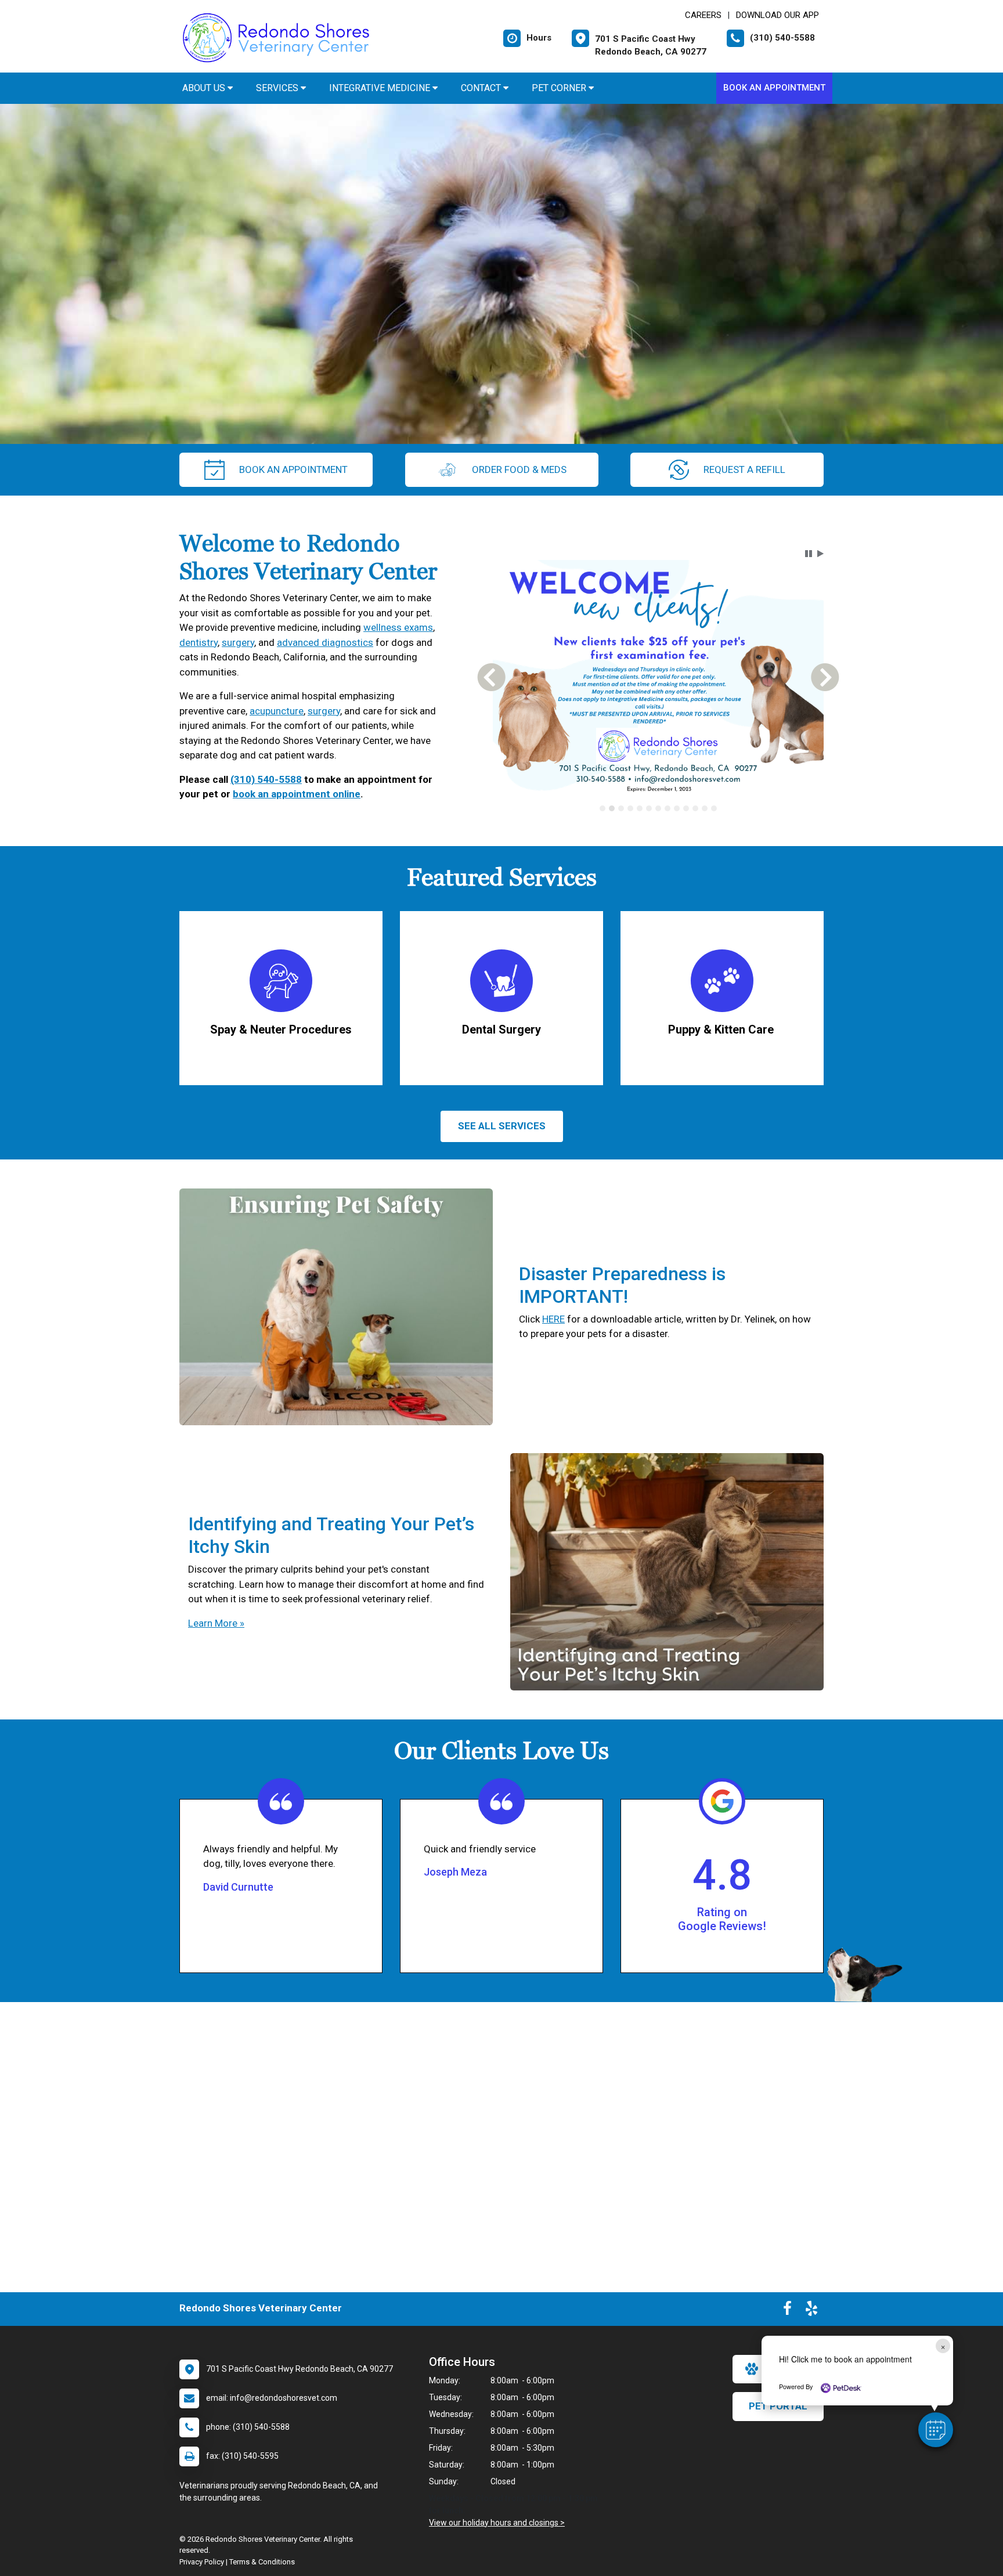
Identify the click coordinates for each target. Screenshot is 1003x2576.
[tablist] (659, 816)
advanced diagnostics (325, 642)
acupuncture (277, 711)
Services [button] (278, 88)
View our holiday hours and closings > (497, 2523)
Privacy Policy (202, 2562)
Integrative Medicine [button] (381, 88)
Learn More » (216, 1623)
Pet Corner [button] (560, 88)
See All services (502, 1126)
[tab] (602, 816)
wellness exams (398, 627)
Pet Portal (778, 2406)
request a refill (744, 469)
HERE (553, 1319)
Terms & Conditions (262, 2562)
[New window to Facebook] (787, 2311)
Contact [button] (482, 88)
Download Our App (777, 15)
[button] (936, 2430)
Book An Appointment (774, 88)
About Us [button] (205, 88)
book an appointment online (297, 794)
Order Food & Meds (519, 469)
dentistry (199, 642)
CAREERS (703, 15)
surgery (238, 642)
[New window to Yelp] (811, 2311)
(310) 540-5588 (266, 779)
